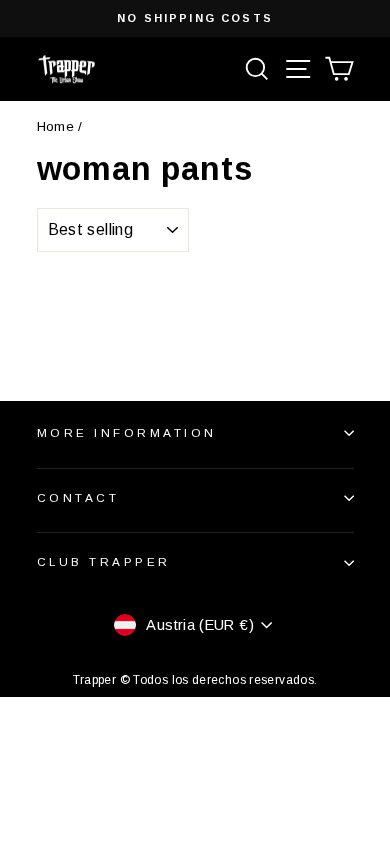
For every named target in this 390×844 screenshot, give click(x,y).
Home (55, 126)
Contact (78, 497)
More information (127, 432)
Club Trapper (104, 561)
